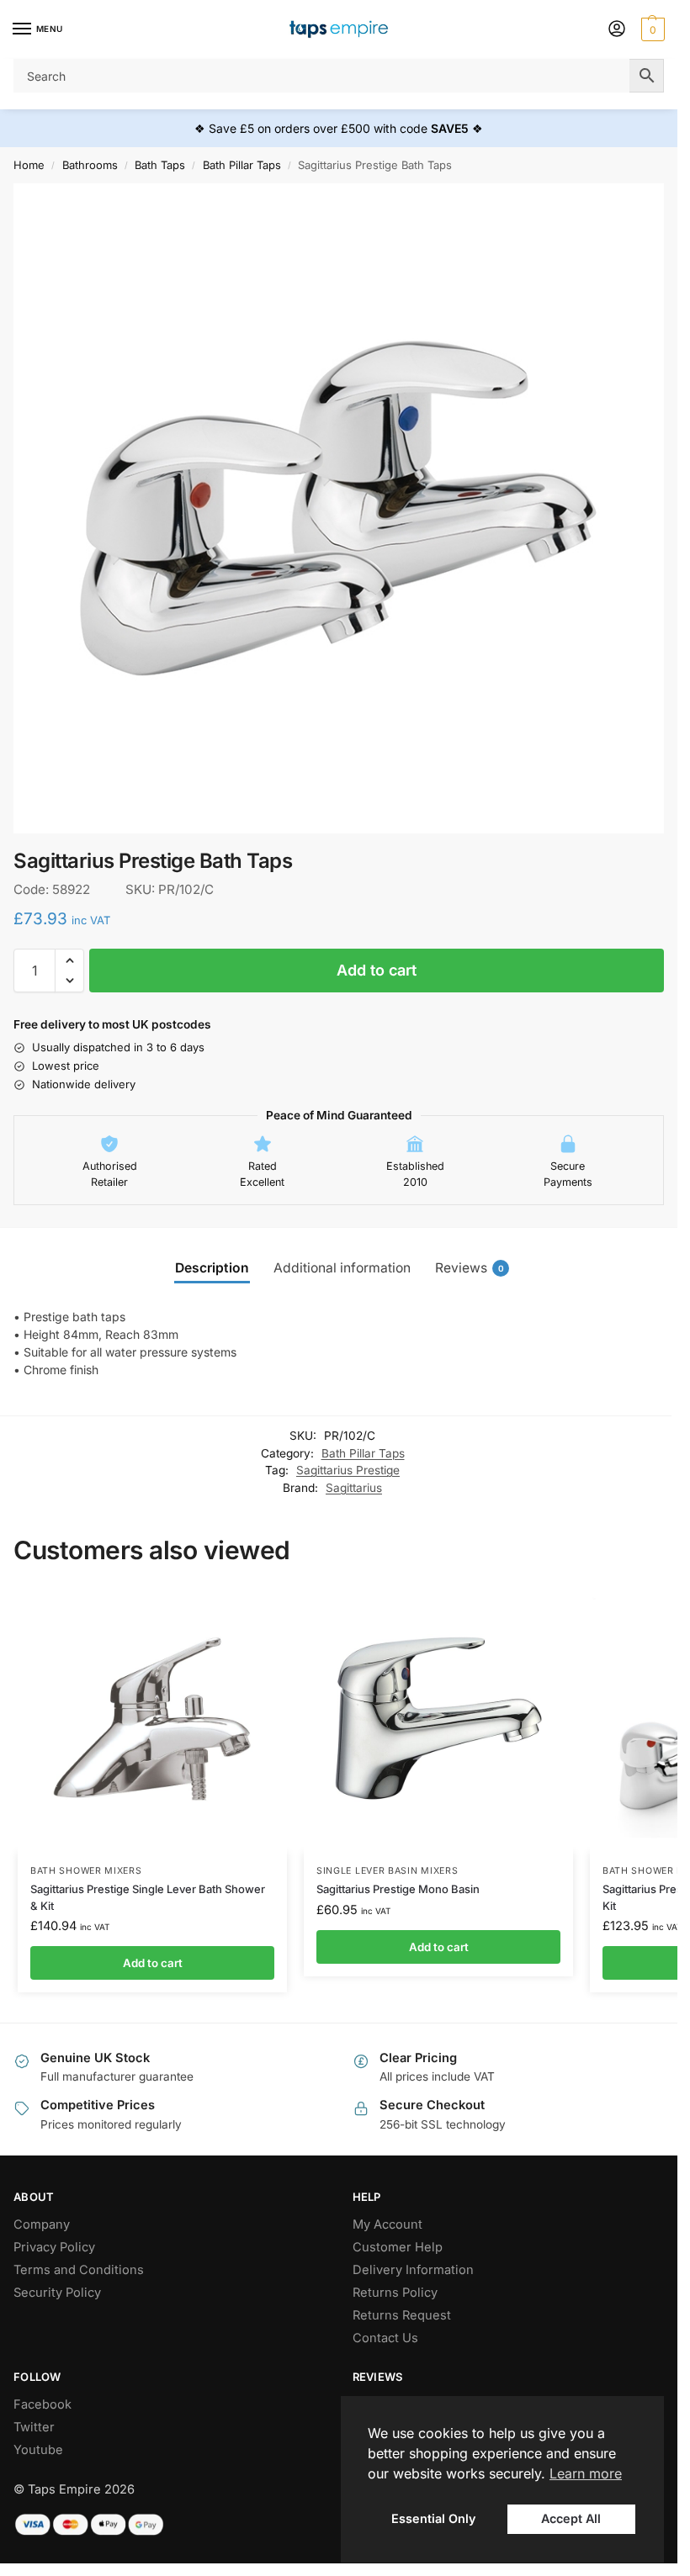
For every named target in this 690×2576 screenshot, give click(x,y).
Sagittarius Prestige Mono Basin (398, 1889)
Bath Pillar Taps (242, 165)
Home (29, 165)
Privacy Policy (54, 2247)
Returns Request (402, 2315)
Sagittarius (354, 1488)
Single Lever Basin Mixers (387, 1871)
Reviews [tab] (470, 1268)
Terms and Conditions (79, 2270)
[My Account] (617, 30)
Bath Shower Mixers (86, 1871)
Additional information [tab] (342, 1268)
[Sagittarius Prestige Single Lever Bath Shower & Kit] (152, 1718)
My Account (387, 2224)
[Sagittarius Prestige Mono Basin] (438, 1718)
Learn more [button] (586, 2473)
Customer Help (398, 2247)
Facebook (42, 2404)
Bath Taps (160, 165)
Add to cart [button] (153, 1963)
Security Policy (57, 2293)
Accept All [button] (571, 2518)
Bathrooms (90, 165)
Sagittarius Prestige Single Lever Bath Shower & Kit (148, 1897)
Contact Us (385, 2338)
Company (42, 2224)
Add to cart (377, 970)
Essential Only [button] (433, 2518)
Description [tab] (212, 1268)
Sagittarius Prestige (348, 1470)
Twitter (34, 2427)
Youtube (38, 2450)
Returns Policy (395, 2293)
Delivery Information (413, 2270)
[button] (651, 29)
